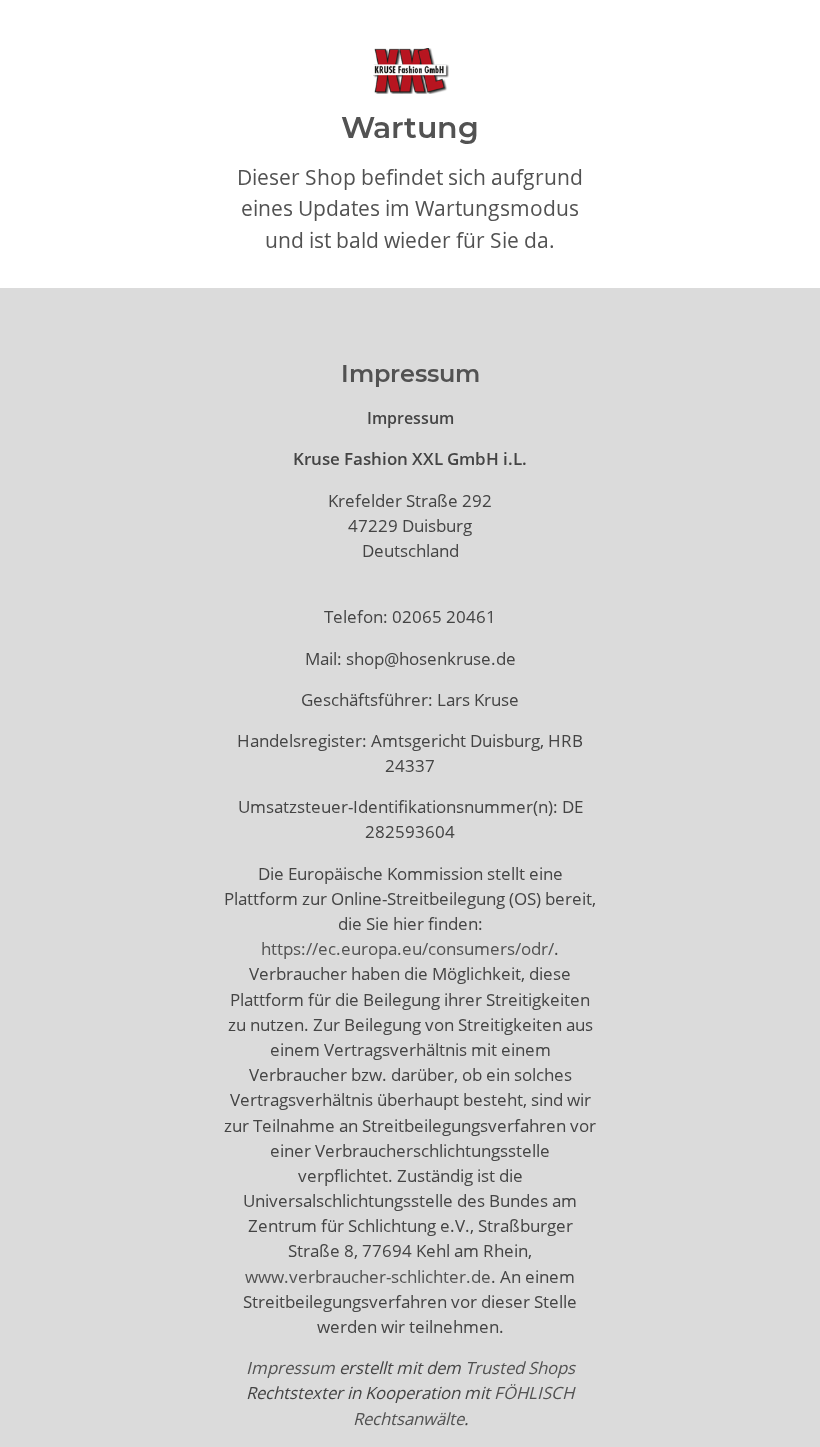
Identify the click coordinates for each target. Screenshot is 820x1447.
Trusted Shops (520, 1367)
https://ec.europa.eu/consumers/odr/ (407, 948)
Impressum (290, 1367)
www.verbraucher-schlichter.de (368, 1276)
